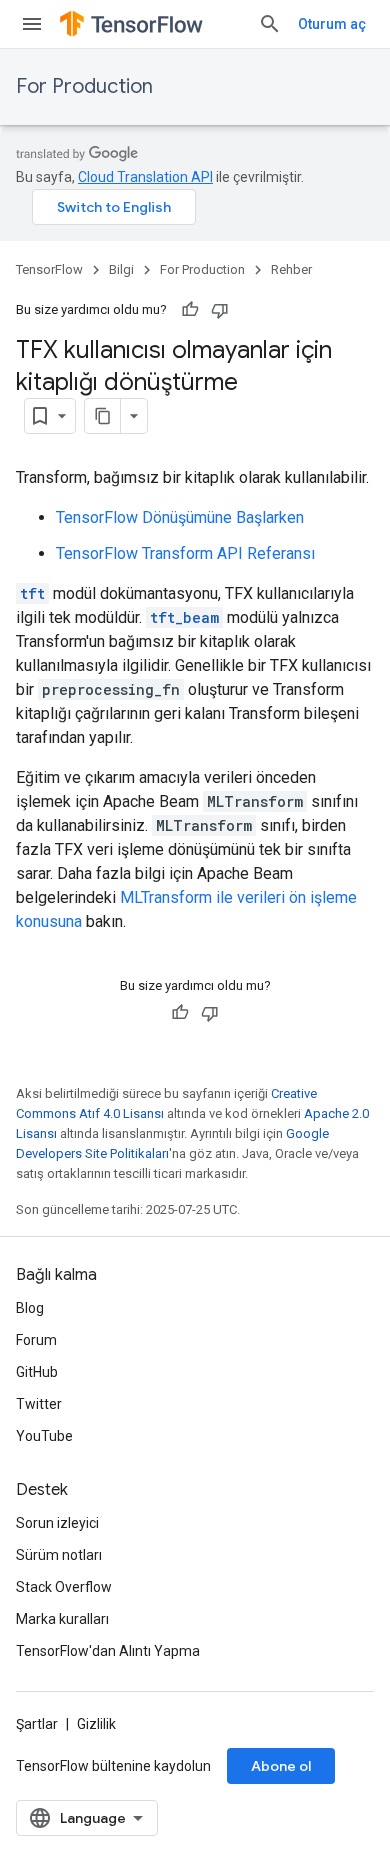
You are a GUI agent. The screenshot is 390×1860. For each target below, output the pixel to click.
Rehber (291, 269)
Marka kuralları (62, 1619)
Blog (30, 1308)
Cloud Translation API (145, 177)
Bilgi (121, 269)
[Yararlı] (190, 310)
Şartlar (37, 1724)
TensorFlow (49, 269)
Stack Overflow (64, 1587)
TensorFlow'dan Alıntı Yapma (108, 1651)
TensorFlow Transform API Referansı (185, 553)
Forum (36, 1340)
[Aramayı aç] (270, 24)
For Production (84, 86)
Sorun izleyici (57, 1523)
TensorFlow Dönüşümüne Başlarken (180, 517)
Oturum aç (332, 24)
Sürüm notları (59, 1555)
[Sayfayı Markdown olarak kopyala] (103, 416)
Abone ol (281, 1766)
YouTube (44, 1436)
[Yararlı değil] (220, 310)
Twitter (39, 1404)
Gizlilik (96, 1724)
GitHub (37, 1372)
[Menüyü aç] (32, 24)
